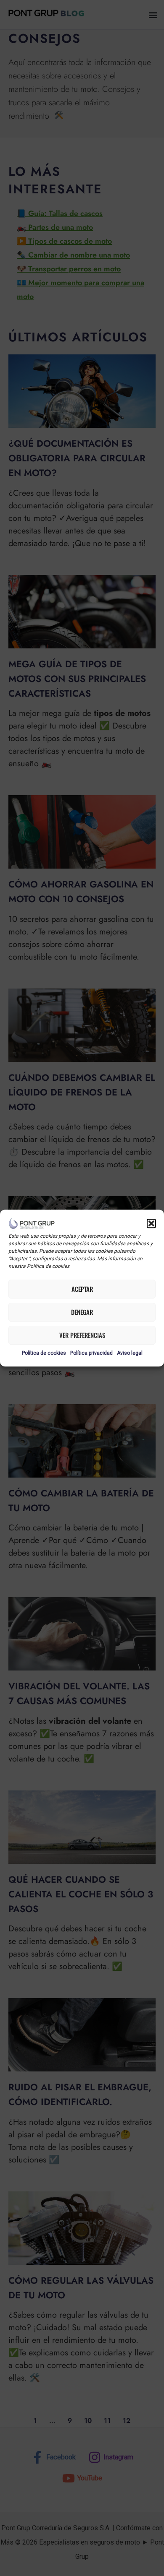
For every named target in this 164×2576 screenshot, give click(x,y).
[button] (151, 1224)
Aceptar (82, 1289)
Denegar (82, 1312)
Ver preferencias (82, 1335)
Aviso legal (130, 1353)
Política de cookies (44, 1353)
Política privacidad (91, 1353)
